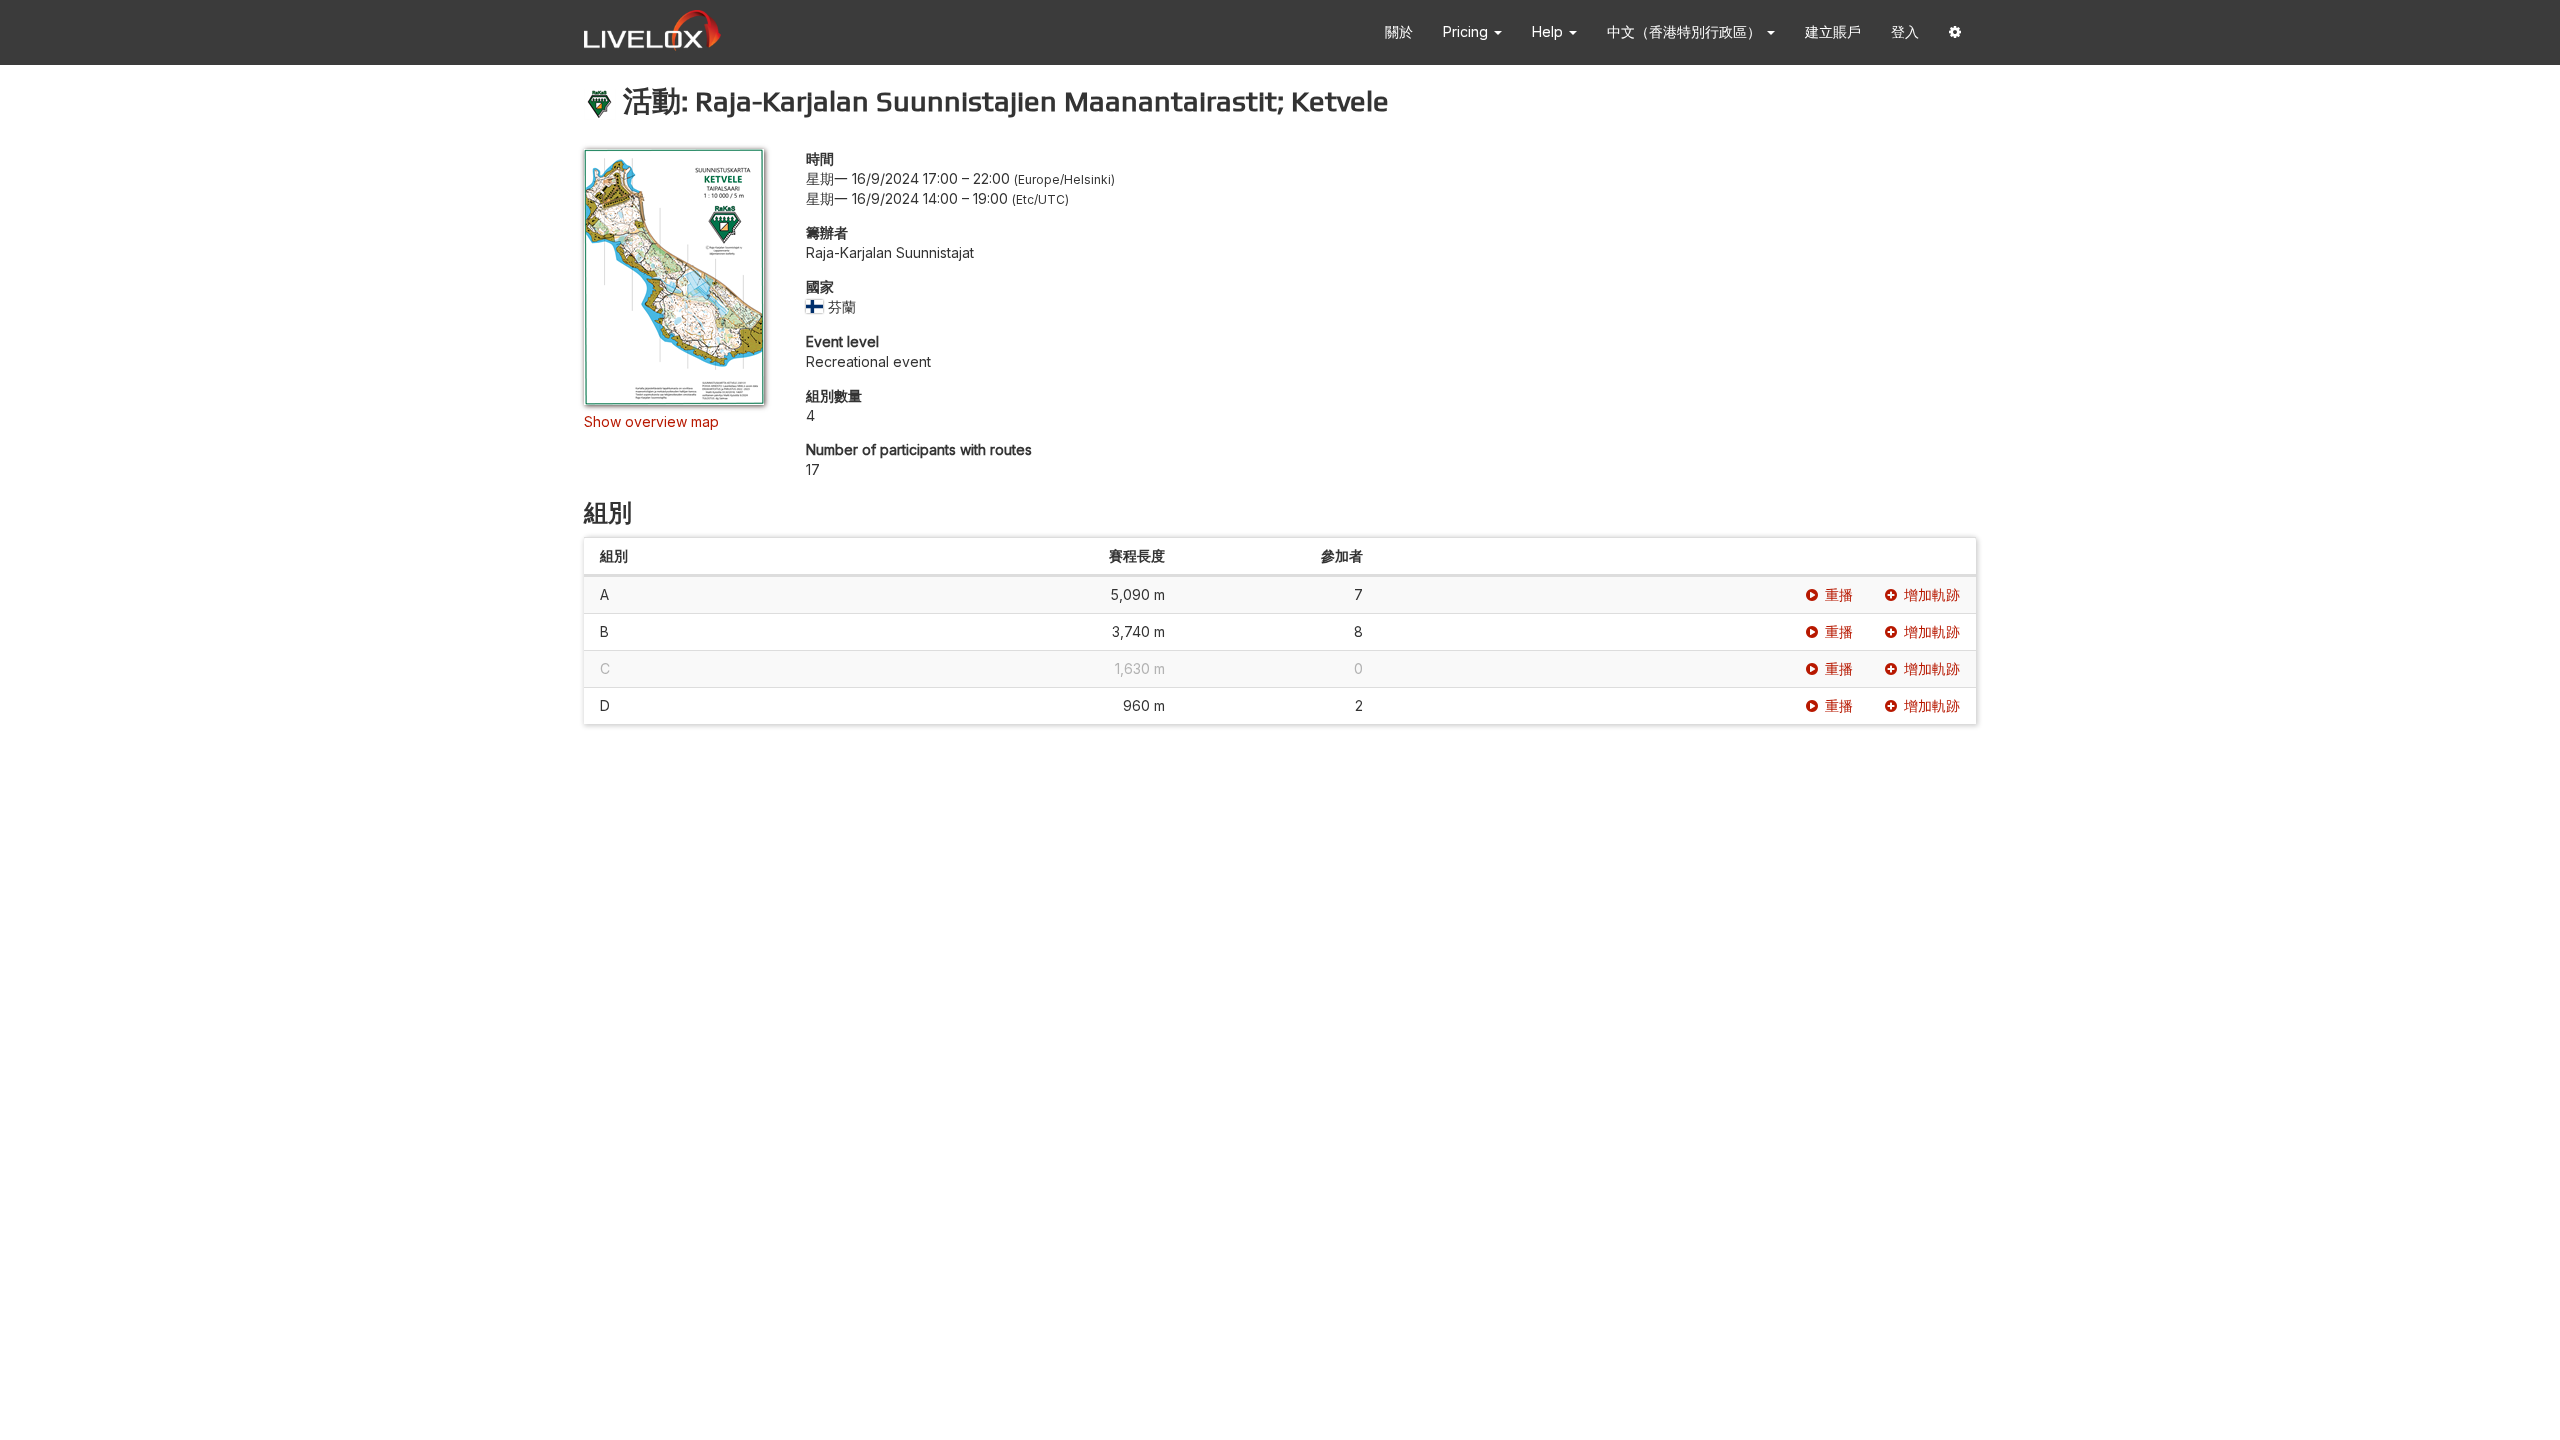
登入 (1905, 31)
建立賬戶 (1833, 31)
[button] (1955, 32)
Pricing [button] (1467, 31)
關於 (1399, 31)
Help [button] (1549, 31)
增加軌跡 (1932, 594)
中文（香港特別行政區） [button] (1686, 31)
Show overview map (651, 421)
